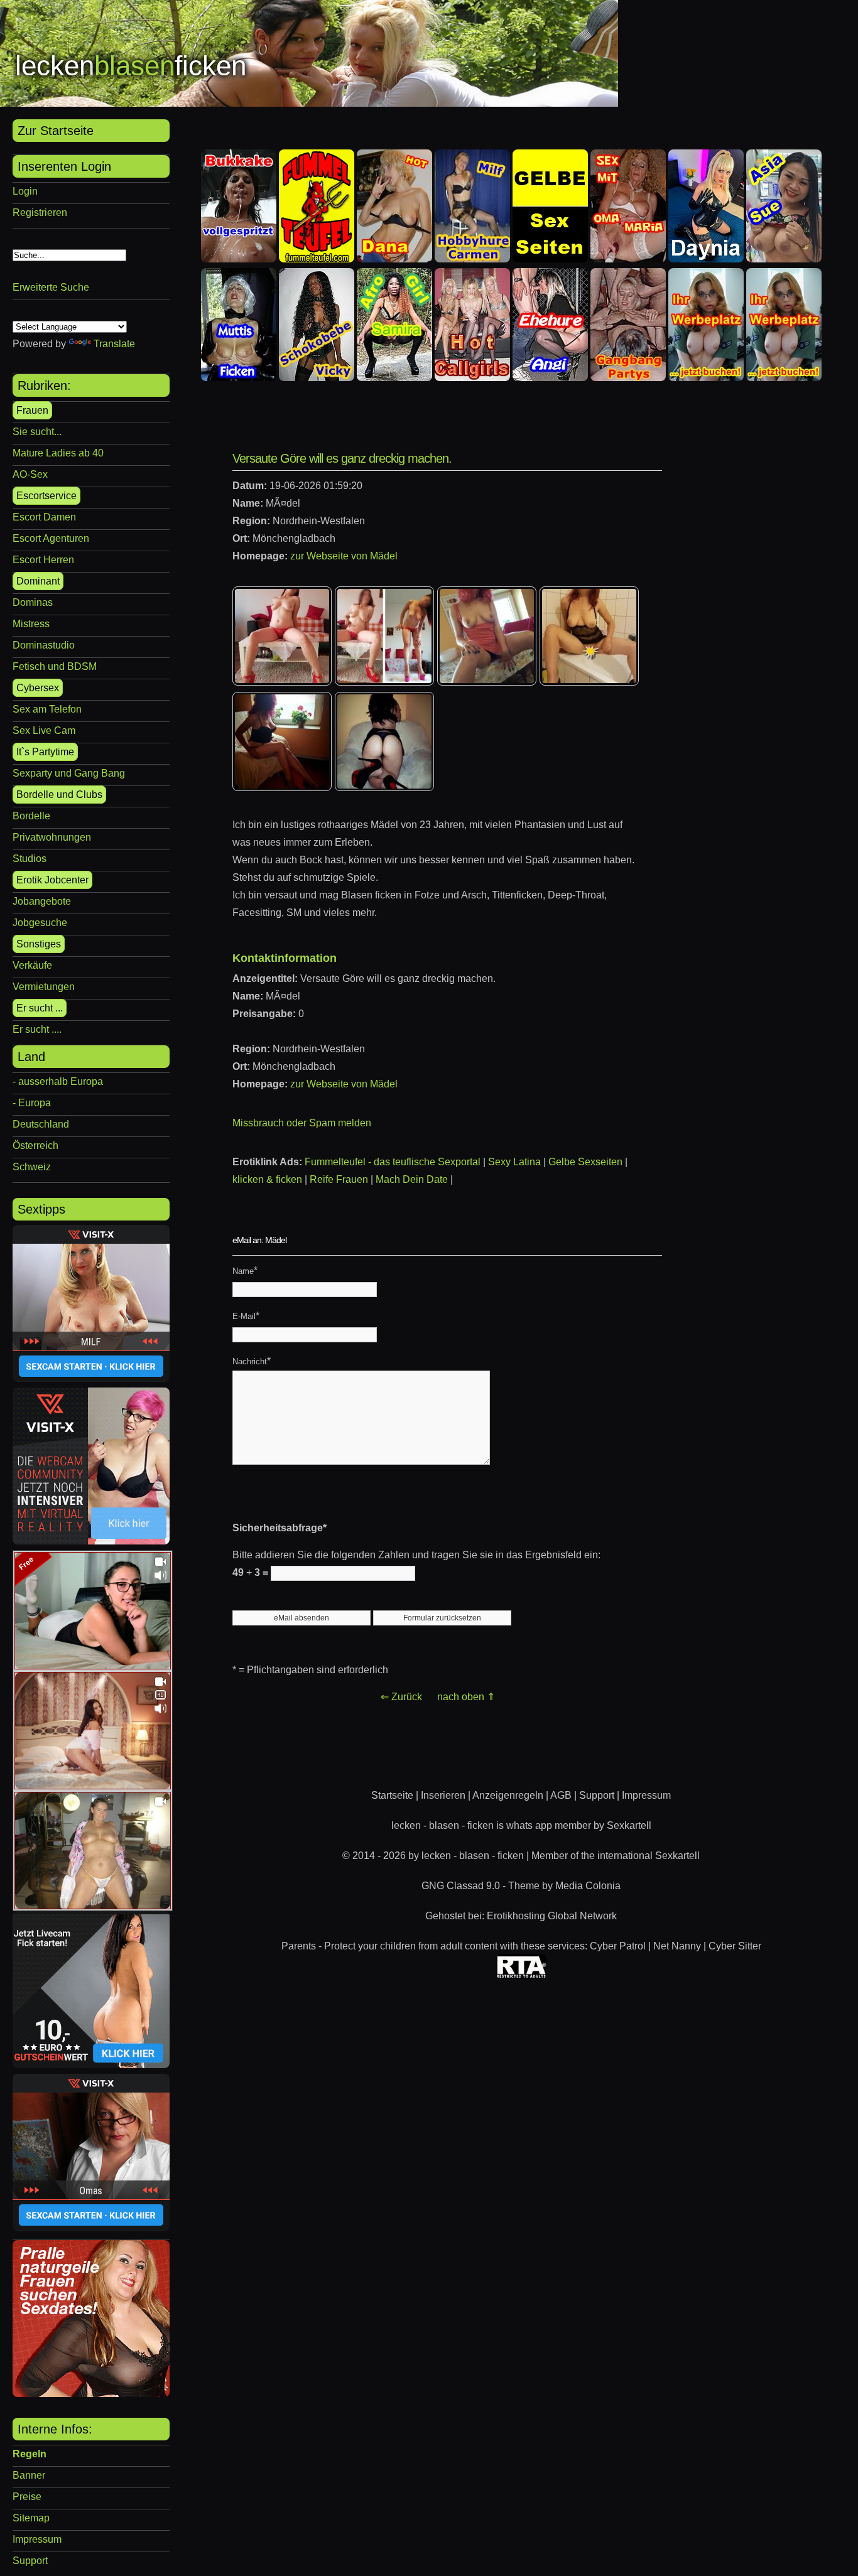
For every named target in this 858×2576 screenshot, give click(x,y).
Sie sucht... (37, 432)
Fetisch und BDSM (55, 666)
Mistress (31, 624)
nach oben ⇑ (466, 1697)
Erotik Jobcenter (52, 880)
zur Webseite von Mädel (344, 556)
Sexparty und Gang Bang (69, 773)
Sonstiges (39, 944)
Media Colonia (588, 1886)
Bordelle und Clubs (59, 795)
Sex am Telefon (47, 709)
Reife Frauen (339, 1179)
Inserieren (443, 1795)
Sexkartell (629, 1825)
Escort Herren (43, 560)
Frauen (32, 410)
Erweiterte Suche (51, 287)
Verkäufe (32, 965)
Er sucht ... (40, 1008)
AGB (561, 1795)
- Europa (32, 1103)
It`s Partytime (45, 752)
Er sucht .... (37, 1029)
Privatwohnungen (52, 837)
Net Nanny (677, 1946)
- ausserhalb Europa (58, 1081)
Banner (29, 2475)
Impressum (37, 2539)
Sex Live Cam (44, 730)
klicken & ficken (267, 1179)
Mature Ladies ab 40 (58, 453)
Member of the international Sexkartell (616, 1856)
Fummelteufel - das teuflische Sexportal (393, 1162)
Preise (27, 2497)
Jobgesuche (40, 923)
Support (30, 2561)
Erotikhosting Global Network (552, 1916)
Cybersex (38, 688)
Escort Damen (44, 517)
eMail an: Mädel (259, 1240)
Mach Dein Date (412, 1179)
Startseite (392, 1795)
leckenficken (131, 66)
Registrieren (40, 213)
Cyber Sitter (735, 1946)
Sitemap (31, 2518)
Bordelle (31, 816)
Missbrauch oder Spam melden (302, 1123)
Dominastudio (44, 645)
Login (25, 191)
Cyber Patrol (618, 1946)
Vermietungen (44, 987)
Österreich (35, 1145)
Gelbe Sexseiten (585, 1162)
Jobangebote (42, 901)
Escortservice (46, 496)
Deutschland (41, 1124)
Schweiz (32, 1167)
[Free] (93, 1666)
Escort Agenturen (51, 538)
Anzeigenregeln (508, 1795)
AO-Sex (30, 474)
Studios (30, 859)
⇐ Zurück (401, 1697)
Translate (114, 344)
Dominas (33, 602)
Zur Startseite (56, 131)
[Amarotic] (91, 2394)
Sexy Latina (514, 1162)
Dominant (38, 581)
